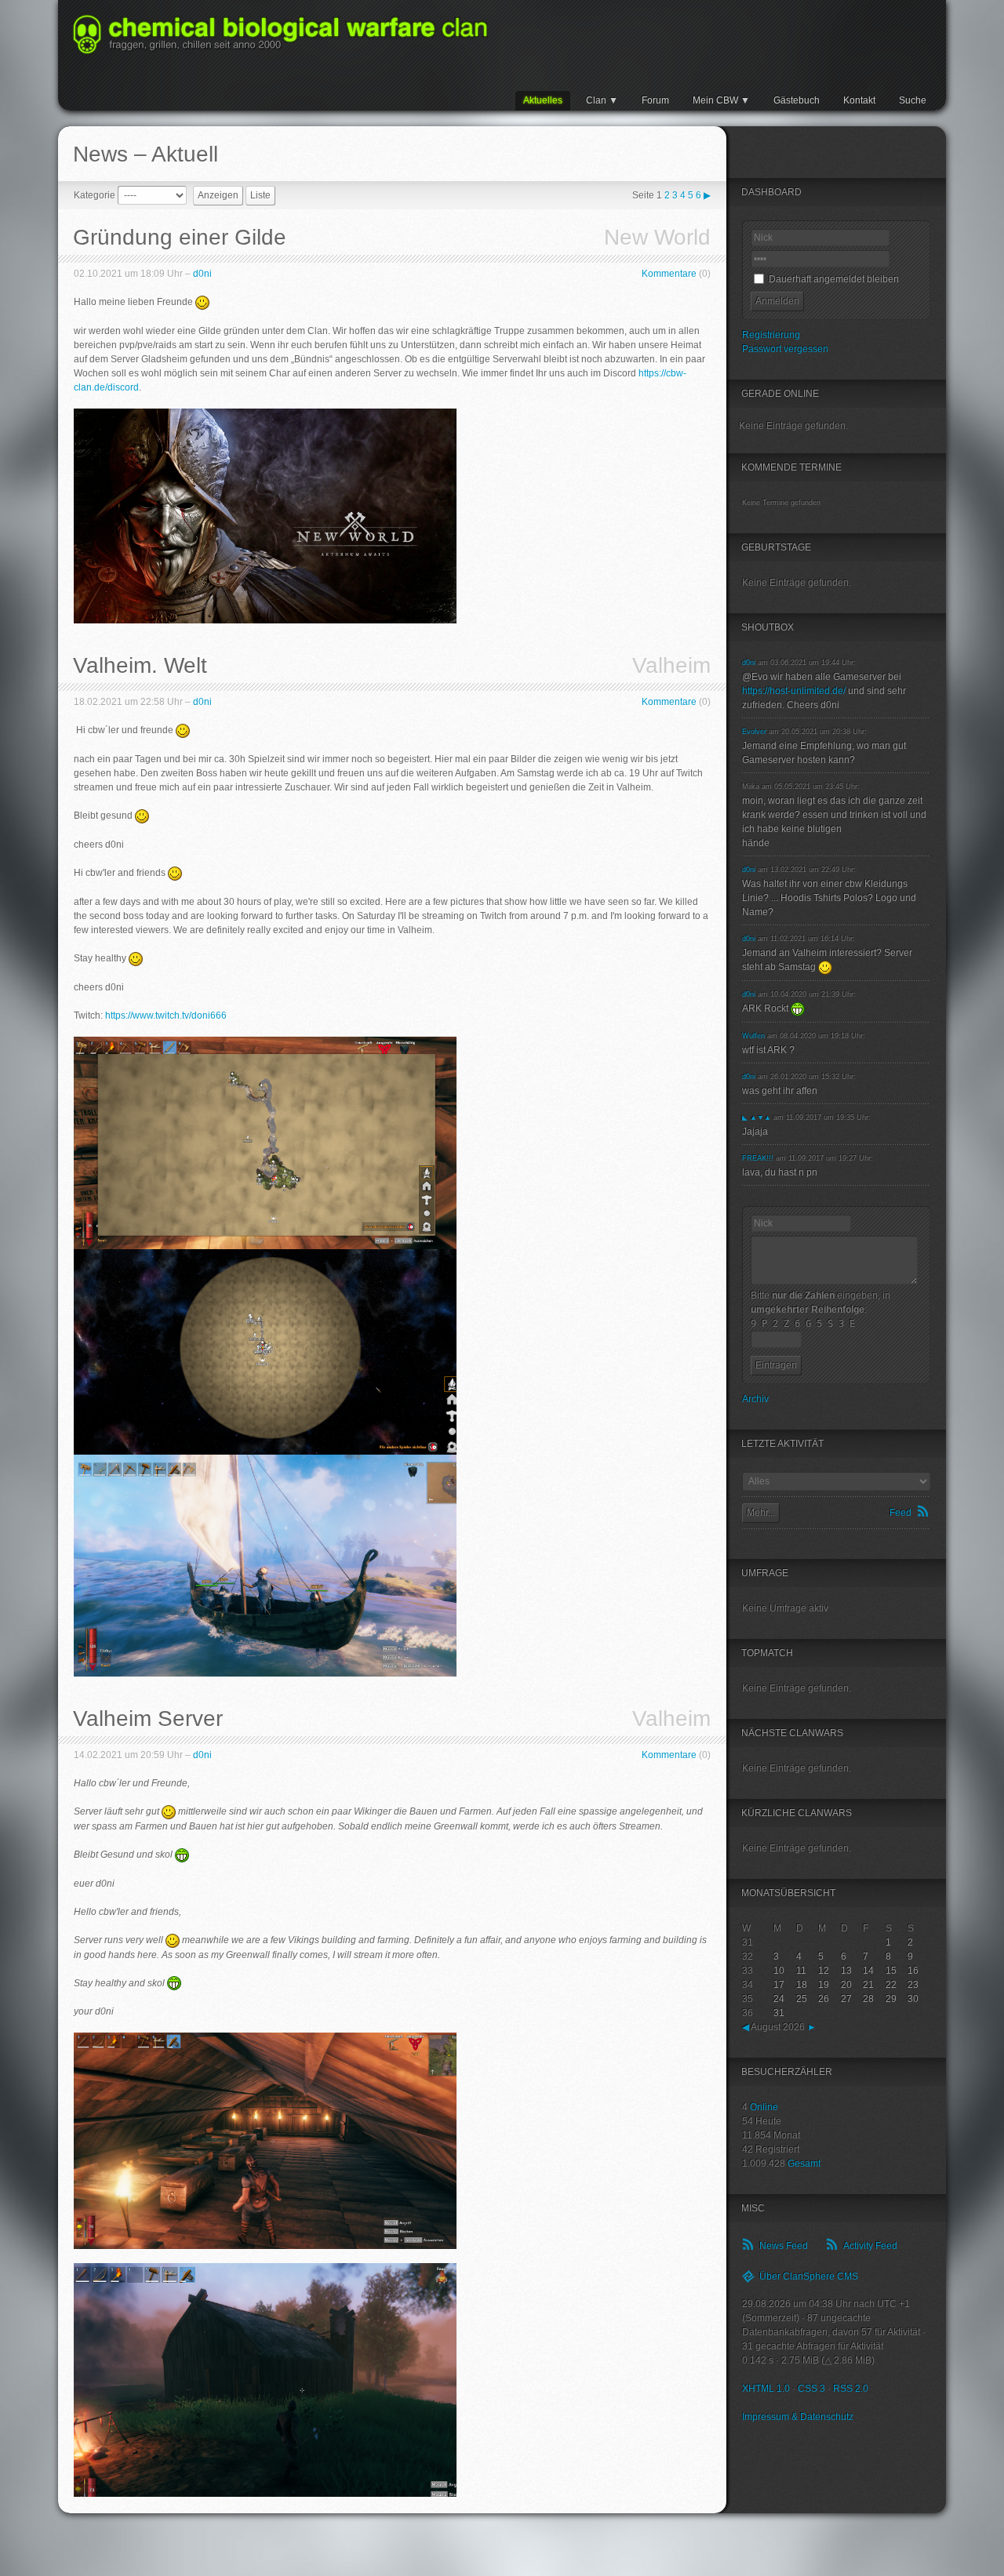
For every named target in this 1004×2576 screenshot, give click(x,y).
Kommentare (669, 274)
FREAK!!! (758, 1158)
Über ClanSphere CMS (809, 2276)
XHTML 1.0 (766, 2389)
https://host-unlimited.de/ (794, 691)
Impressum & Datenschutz (798, 2417)
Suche (913, 100)
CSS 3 (811, 2389)
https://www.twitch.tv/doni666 (166, 1016)
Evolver (754, 732)
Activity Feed (870, 2246)
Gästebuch (797, 100)
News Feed (784, 2246)
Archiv (755, 1399)
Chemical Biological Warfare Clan (280, 35)
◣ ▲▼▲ (757, 1117)
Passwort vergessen (785, 349)
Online (764, 2107)
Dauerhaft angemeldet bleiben (833, 279)
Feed (900, 1513)
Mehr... (761, 1513)
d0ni (202, 274)
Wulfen (753, 1036)
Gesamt (804, 2164)
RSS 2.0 (851, 2389)
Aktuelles (543, 100)
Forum (655, 100)
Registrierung (771, 335)
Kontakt (859, 100)
